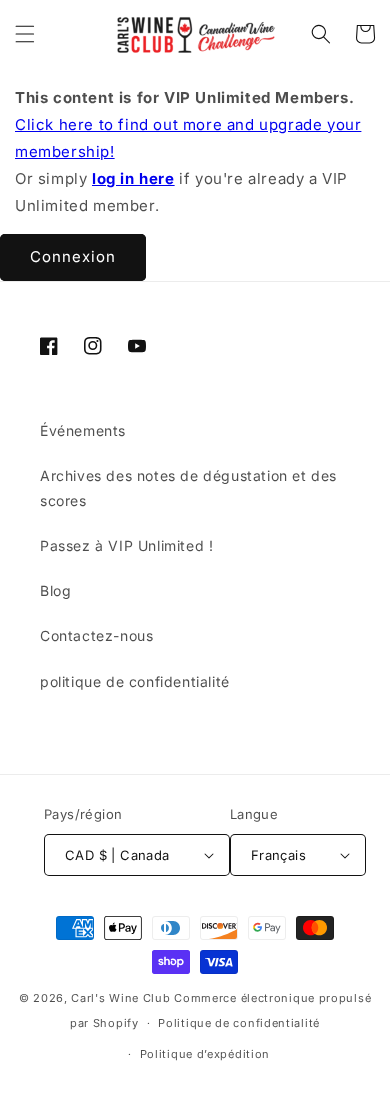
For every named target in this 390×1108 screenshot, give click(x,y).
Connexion (73, 256)
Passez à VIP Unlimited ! (126, 545)
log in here (133, 178)
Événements (83, 430)
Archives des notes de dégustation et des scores (188, 488)
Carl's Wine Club (120, 998)
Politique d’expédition (205, 1054)
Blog (55, 590)
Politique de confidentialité (239, 1023)
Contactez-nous (96, 635)
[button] (25, 34)
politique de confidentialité (135, 681)
